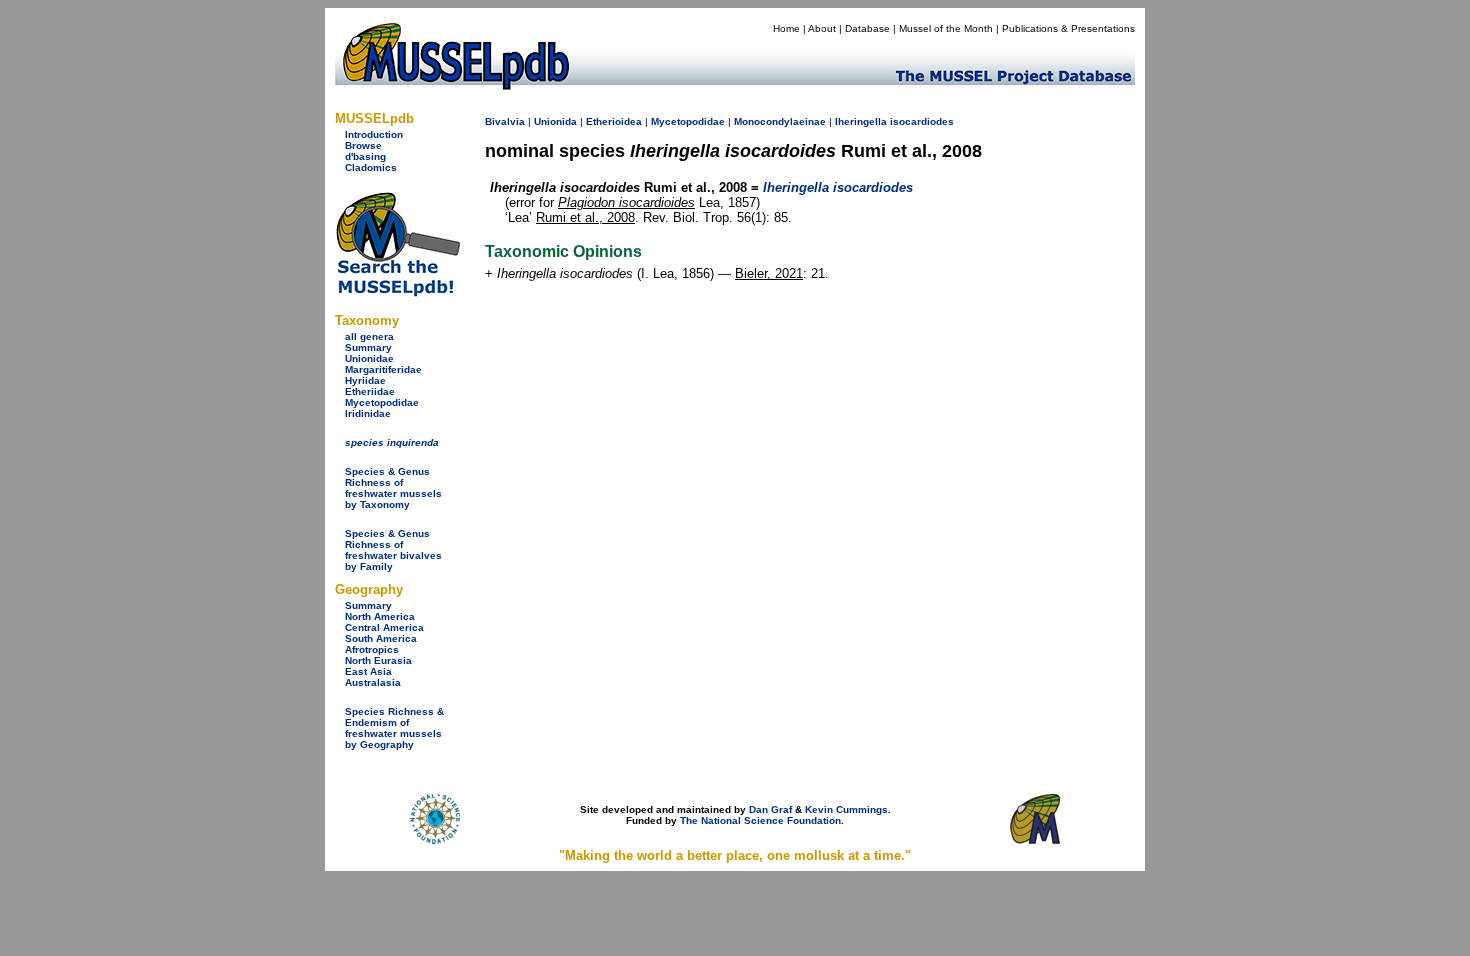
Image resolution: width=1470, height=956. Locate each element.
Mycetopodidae (382, 402)
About (822, 28)
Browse (363, 145)
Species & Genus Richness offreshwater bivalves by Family (393, 550)
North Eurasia (378, 660)
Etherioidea (614, 121)
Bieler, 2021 (769, 273)
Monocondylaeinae (780, 121)
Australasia (373, 682)
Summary (368, 347)
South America (381, 638)
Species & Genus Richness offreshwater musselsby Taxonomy (393, 488)
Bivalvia (505, 121)
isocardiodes (922, 121)
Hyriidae (365, 380)
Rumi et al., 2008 (585, 217)
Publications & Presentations (1068, 28)
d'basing (365, 156)
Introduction (374, 134)
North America (380, 616)
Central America (384, 627)
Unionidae (369, 358)
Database (867, 28)
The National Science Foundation (760, 820)
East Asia (368, 671)
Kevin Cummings (846, 809)
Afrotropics (372, 649)
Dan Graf (770, 809)
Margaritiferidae (383, 369)
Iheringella (861, 121)
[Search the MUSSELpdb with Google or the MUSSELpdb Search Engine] (397, 292)
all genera (369, 336)
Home (786, 28)
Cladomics (371, 167)
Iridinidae (368, 413)
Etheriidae (370, 391)
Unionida (555, 121)
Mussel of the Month (946, 28)
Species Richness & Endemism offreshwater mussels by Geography (394, 728)
